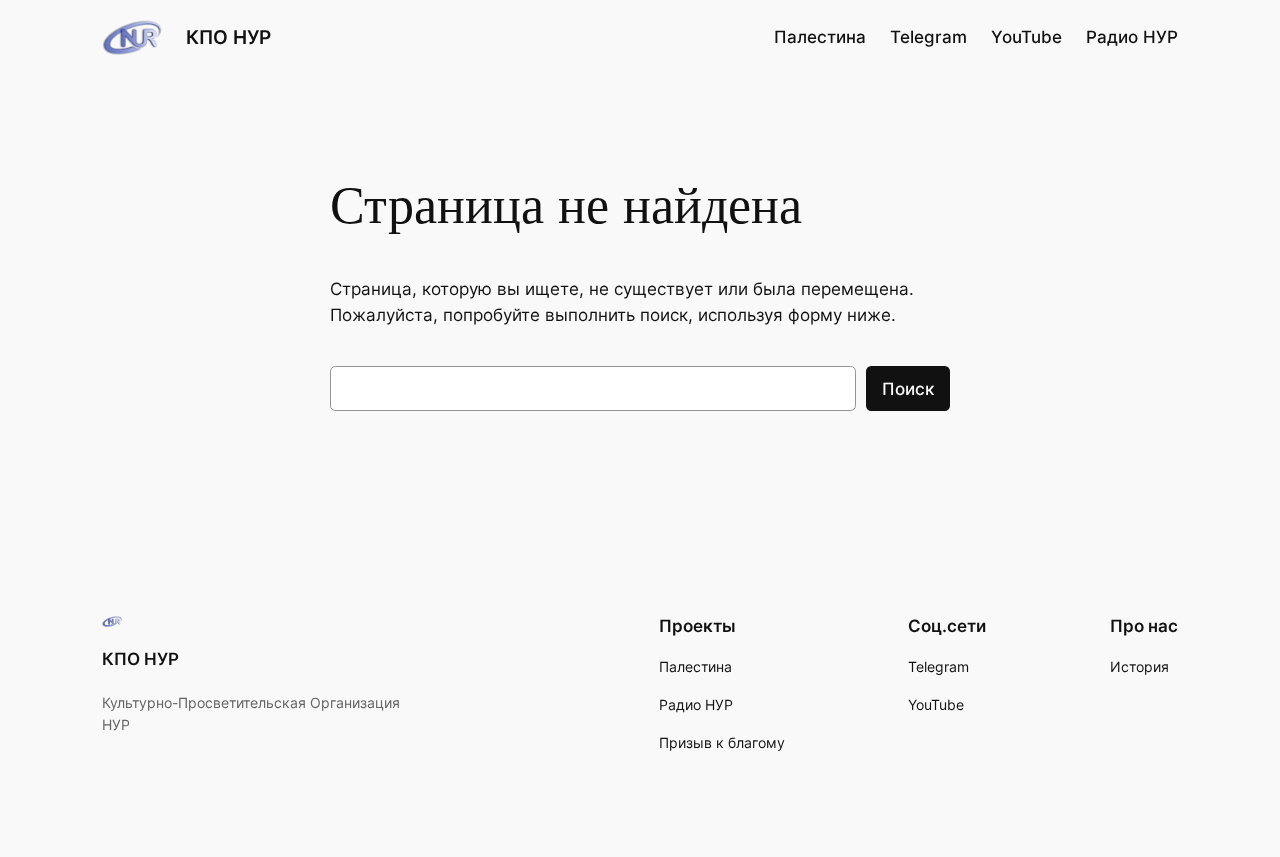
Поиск (908, 389)
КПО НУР (228, 37)
